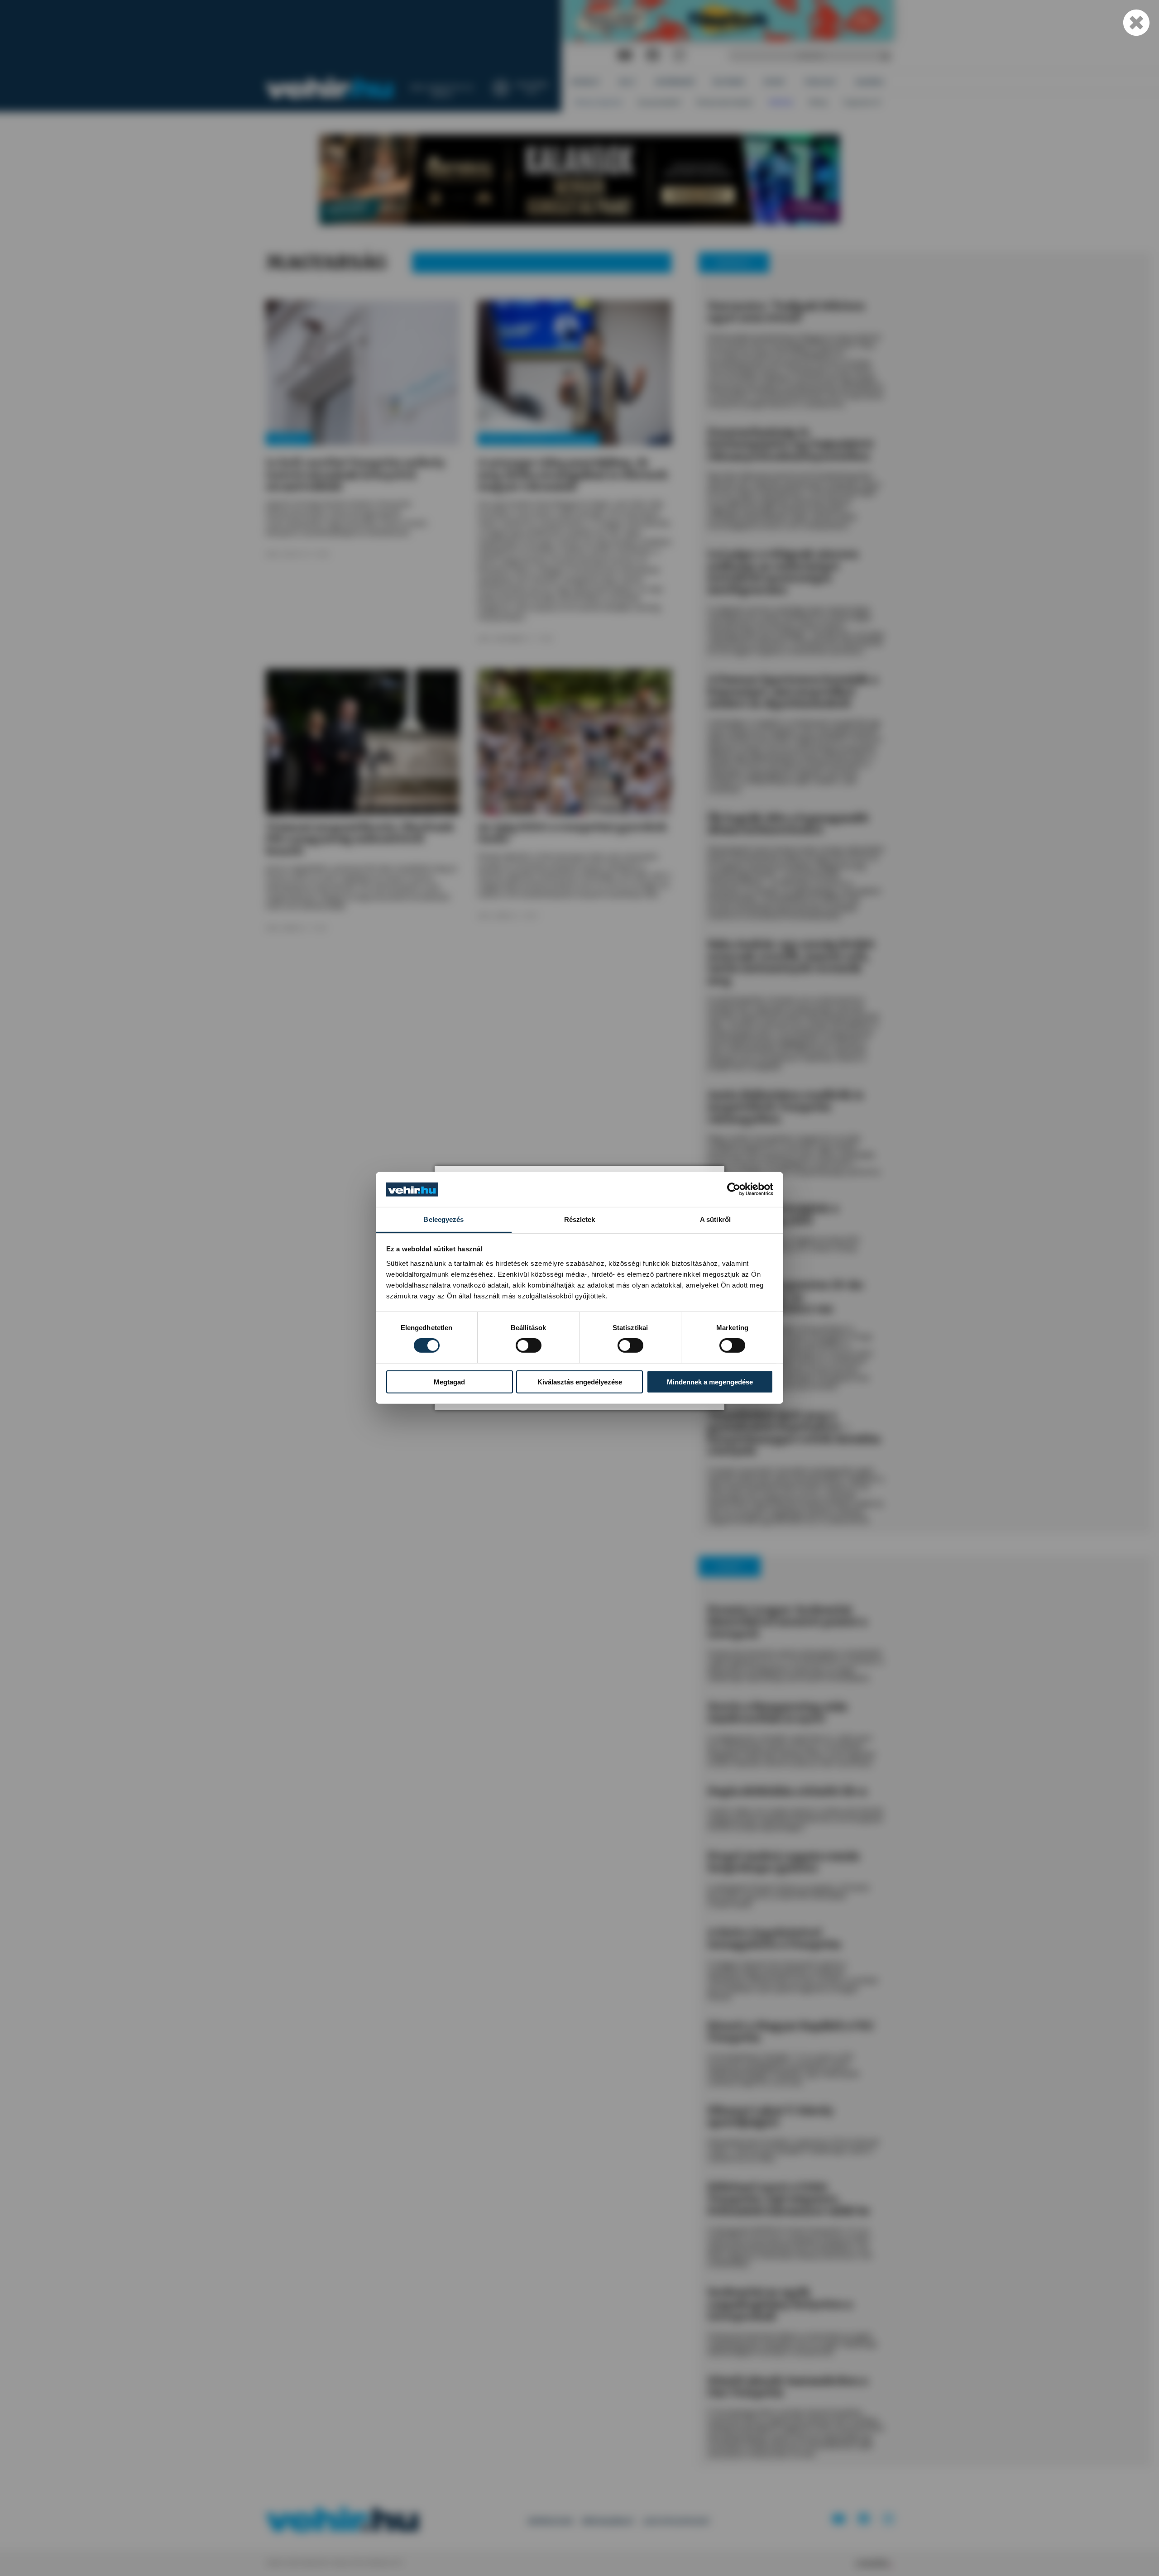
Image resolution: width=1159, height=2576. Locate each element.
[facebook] (653, 55)
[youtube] (625, 55)
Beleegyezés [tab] (443, 1219)
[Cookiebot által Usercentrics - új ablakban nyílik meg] (734, 1189)
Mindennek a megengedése (710, 1381)
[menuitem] (586, 82)
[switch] (529, 1345)
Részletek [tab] (580, 1219)
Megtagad (449, 1381)
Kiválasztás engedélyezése (580, 1381)
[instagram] (679, 55)
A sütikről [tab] (715, 1219)
